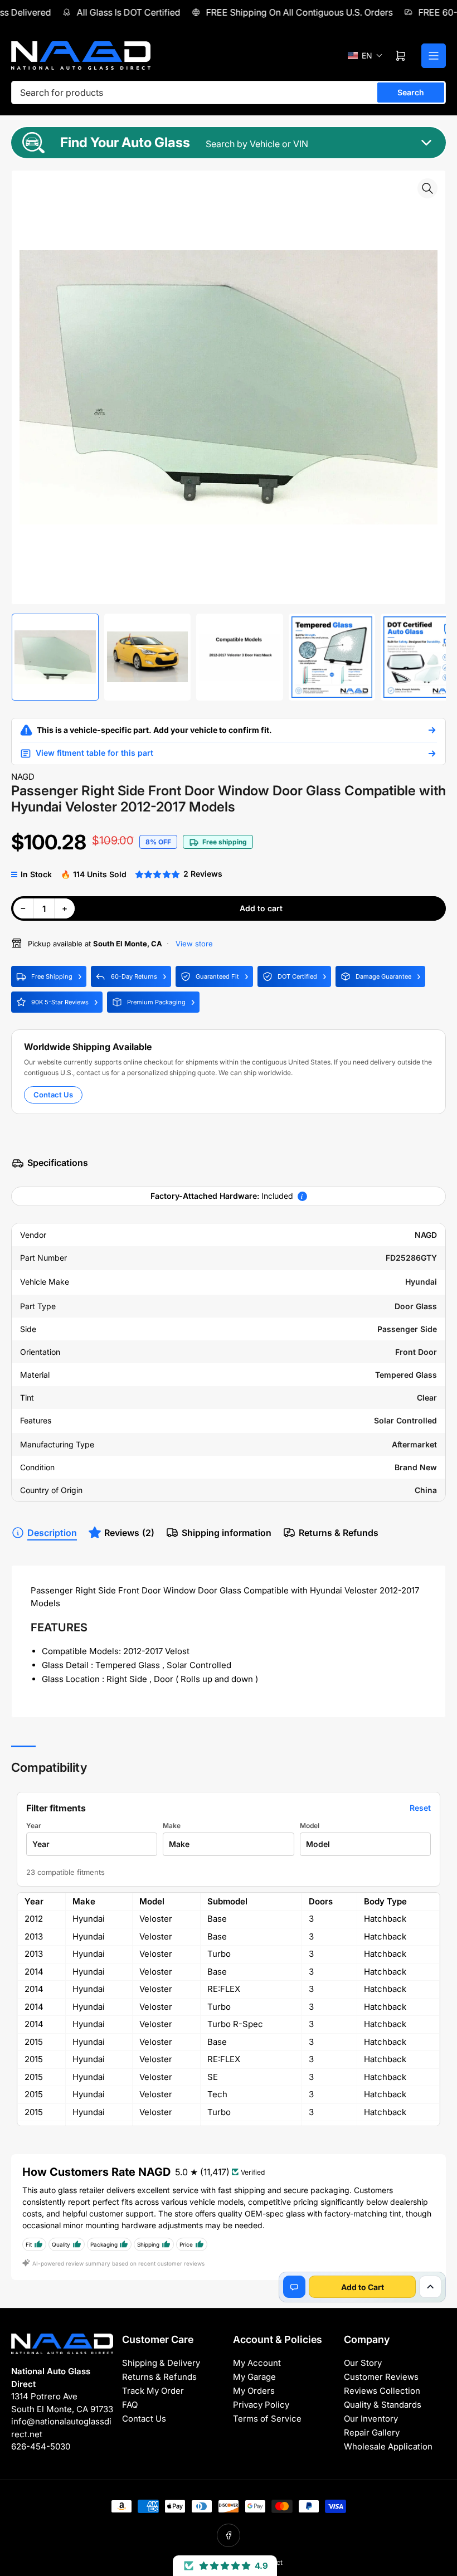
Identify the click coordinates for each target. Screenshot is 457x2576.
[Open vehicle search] (432, 730)
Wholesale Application (388, 2446)
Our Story (363, 2363)
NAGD (23, 777)
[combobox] (229, 93)
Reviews (129, 1533)
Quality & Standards (383, 2405)
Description (52, 1533)
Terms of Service (267, 2419)
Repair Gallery (372, 2432)
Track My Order (153, 2391)
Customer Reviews (381, 2377)
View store (193, 944)
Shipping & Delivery (161, 2363)
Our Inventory (371, 2419)
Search (411, 92)
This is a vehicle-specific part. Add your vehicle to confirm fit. (154, 730)
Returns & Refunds (339, 1533)
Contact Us (53, 1095)
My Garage (254, 2377)
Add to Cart (363, 2287)
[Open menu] (434, 56)
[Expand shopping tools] (430, 2287)
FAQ (130, 2405)
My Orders (254, 2391)
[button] (365, 55)
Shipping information (227, 1533)
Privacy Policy (261, 2405)
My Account (257, 2363)
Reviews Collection (382, 2391)
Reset (420, 1808)
